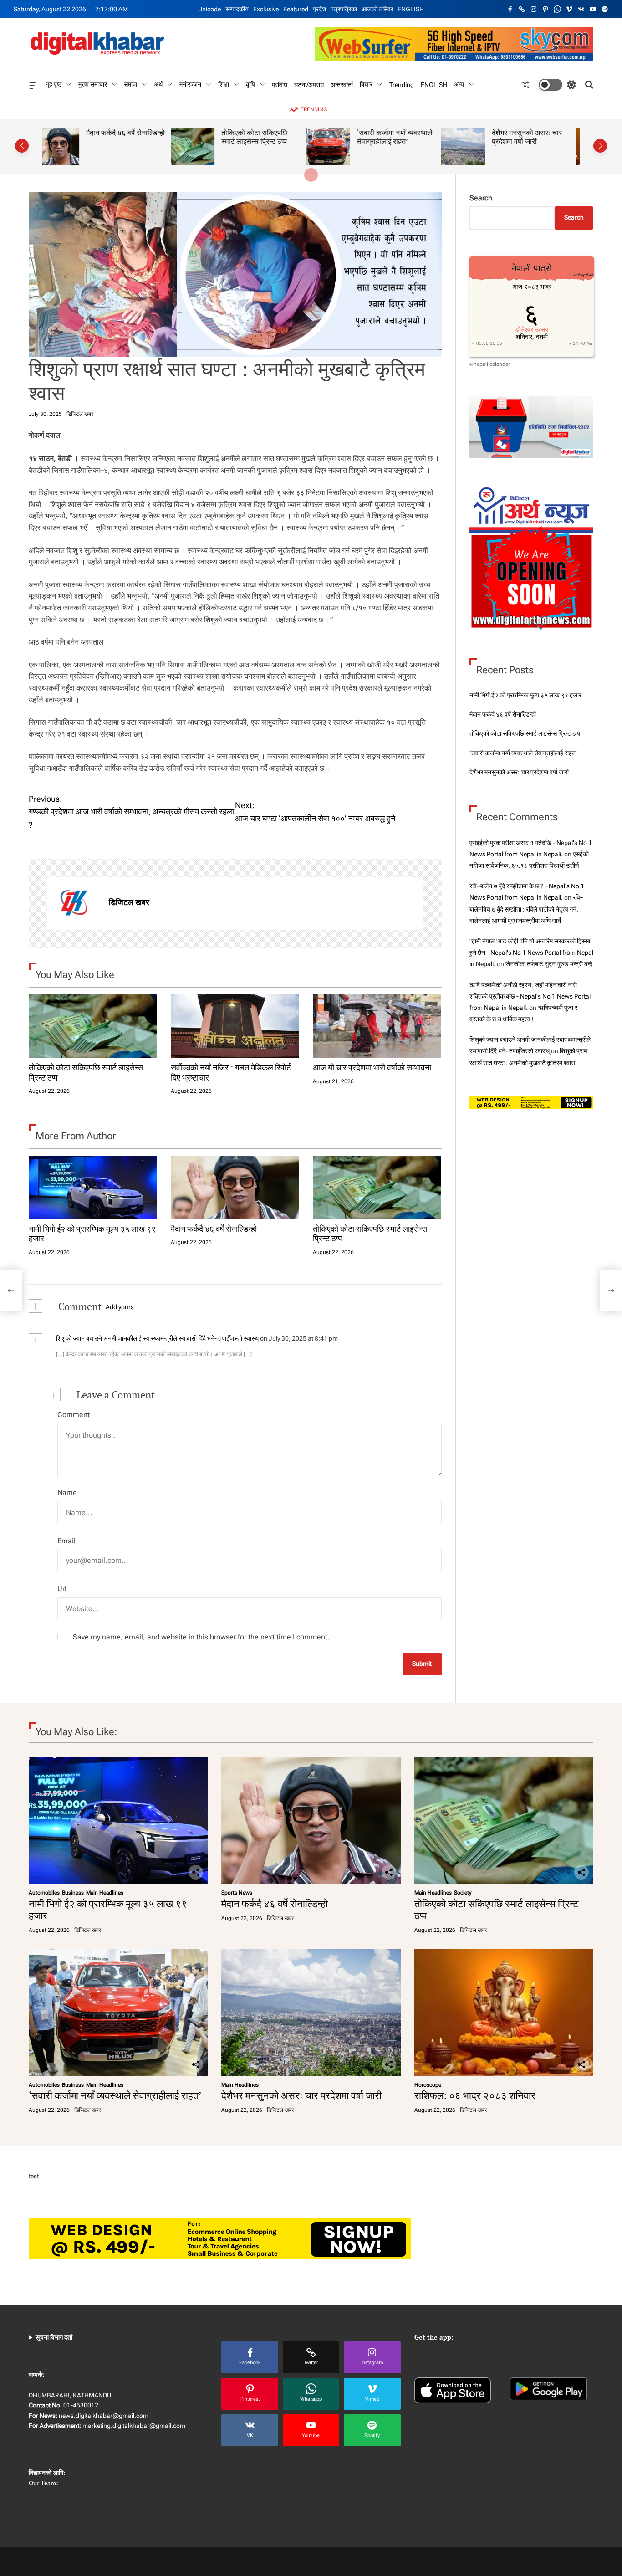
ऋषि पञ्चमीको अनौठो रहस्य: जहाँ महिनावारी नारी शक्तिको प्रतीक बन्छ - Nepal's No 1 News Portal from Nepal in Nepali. (530, 996)
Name (67, 1493)
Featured (296, 9)
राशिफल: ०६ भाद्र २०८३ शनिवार (532, 137)
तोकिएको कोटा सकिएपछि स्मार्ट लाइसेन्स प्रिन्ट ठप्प (126, 137)
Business (73, 1893)
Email (66, 1541)
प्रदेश (319, 9)
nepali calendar (492, 364)
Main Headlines (105, 1893)
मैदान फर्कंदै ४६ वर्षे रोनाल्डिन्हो (214, 1229)
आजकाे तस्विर (377, 9)
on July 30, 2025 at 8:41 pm (300, 1338)
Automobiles (44, 1893)
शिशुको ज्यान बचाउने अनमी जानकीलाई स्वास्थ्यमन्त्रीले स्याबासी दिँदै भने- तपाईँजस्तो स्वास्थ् (157, 1338)
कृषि (250, 84)
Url (62, 1589)
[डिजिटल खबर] (73, 904)
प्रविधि (280, 84)
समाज (130, 84)
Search (481, 198)
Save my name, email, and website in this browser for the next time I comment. (201, 1637)
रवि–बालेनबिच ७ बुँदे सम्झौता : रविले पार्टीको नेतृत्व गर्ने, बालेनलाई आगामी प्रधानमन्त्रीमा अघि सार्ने (526, 909)
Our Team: (43, 2483)
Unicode (209, 9)
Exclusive (266, 9)
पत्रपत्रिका (344, 9)
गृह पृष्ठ (54, 84)
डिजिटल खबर (80, 414)
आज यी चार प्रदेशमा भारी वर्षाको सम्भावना (372, 1067)
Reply (355, 1339)
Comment (74, 1415)
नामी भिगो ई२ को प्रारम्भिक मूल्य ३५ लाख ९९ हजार (92, 1234)
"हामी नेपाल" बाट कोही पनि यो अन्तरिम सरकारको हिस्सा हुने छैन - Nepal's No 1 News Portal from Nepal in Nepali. (531, 953)
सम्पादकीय (237, 9)
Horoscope (428, 2085)
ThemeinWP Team (396, 2561)
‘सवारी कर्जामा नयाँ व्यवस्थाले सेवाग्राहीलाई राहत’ (266, 137)
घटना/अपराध (309, 84)
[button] (22, 146)
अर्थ (158, 84)
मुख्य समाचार (93, 84)
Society (463, 1893)
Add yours (120, 1307)
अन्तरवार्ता (342, 84)
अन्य (459, 84)
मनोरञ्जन (190, 84)
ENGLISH (411, 9)
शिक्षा (224, 84)
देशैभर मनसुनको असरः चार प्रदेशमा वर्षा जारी (398, 137)
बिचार (366, 84)
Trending (402, 84)
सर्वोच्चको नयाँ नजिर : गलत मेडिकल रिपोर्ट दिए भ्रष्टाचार (231, 1072)
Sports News (237, 1893)
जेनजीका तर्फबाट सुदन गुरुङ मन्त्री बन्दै (549, 964)
